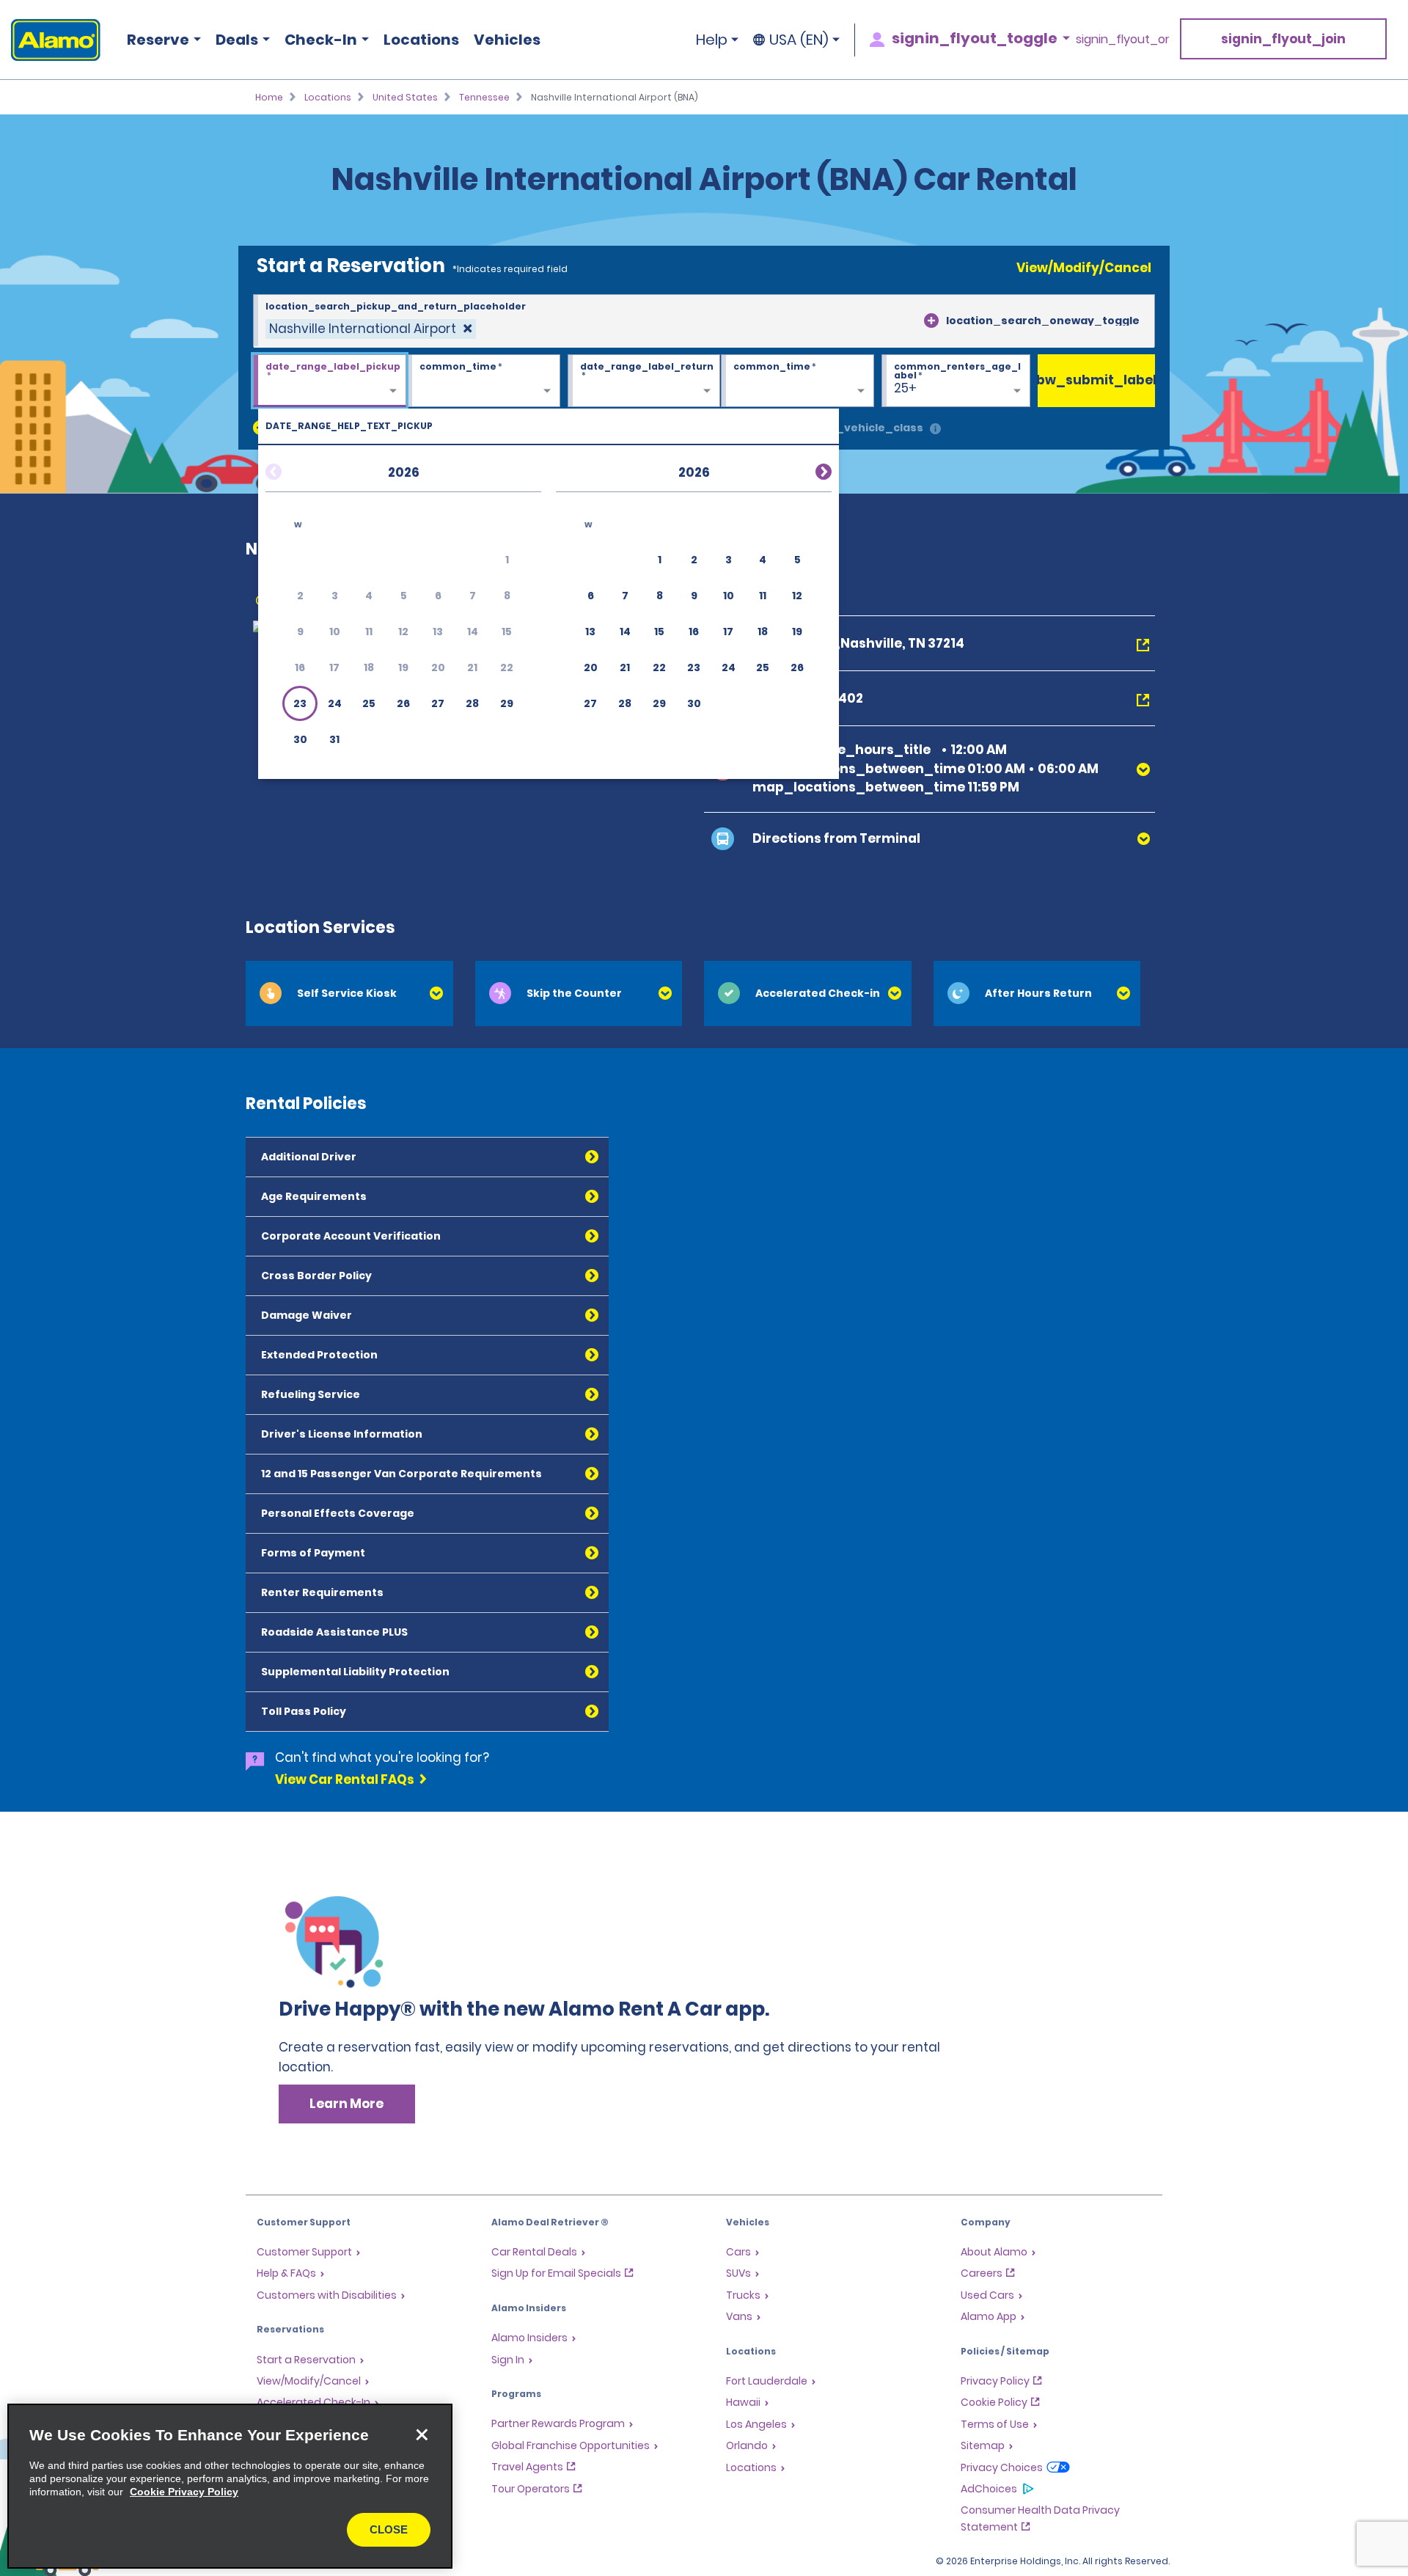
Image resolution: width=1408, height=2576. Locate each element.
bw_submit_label (1096, 380)
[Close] (422, 2434)
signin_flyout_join (1283, 39)
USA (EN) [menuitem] (799, 40)
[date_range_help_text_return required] (644, 381)
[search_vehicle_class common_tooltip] (935, 429)
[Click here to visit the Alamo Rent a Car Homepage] (50, 40)
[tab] (349, 994)
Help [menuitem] (712, 40)
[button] (300, 703)
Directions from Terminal (836, 838)
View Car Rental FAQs (345, 1779)
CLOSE (389, 2529)
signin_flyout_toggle (975, 38)
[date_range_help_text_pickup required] (330, 381)
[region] (230, 2486)
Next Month (806, 469)
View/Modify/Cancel (1084, 268)
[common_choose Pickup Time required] (484, 381)
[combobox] (704, 321)
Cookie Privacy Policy (184, 2492)
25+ (905, 388)
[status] (371, 329)
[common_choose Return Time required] (797, 381)
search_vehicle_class (859, 428)
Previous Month (291, 469)
